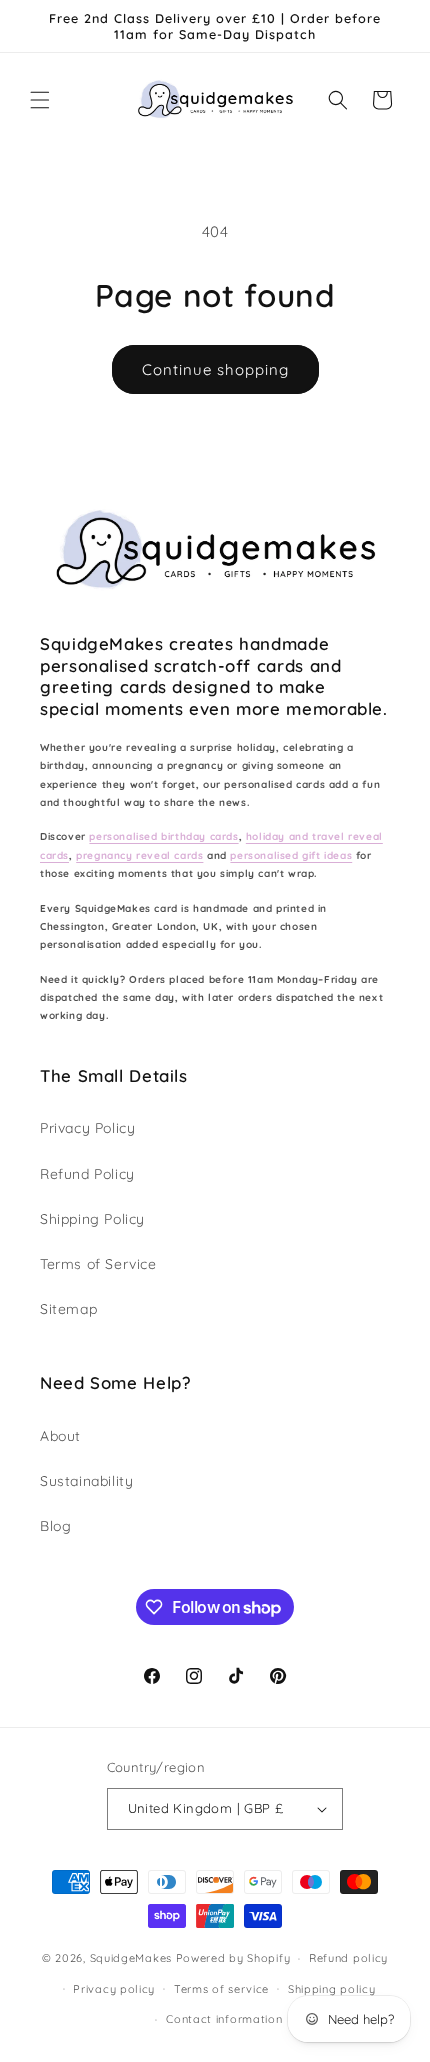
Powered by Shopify (233, 1958)
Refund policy (348, 1958)
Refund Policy (87, 1174)
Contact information (224, 2019)
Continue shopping (215, 369)
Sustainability (86, 1481)
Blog (55, 1526)
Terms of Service (98, 1264)
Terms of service (221, 1989)
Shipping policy (332, 1989)
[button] (40, 100)
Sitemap (68, 1309)
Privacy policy (114, 1989)
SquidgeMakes (133, 1958)
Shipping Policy (92, 1219)
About (60, 1436)
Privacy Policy (87, 1128)
